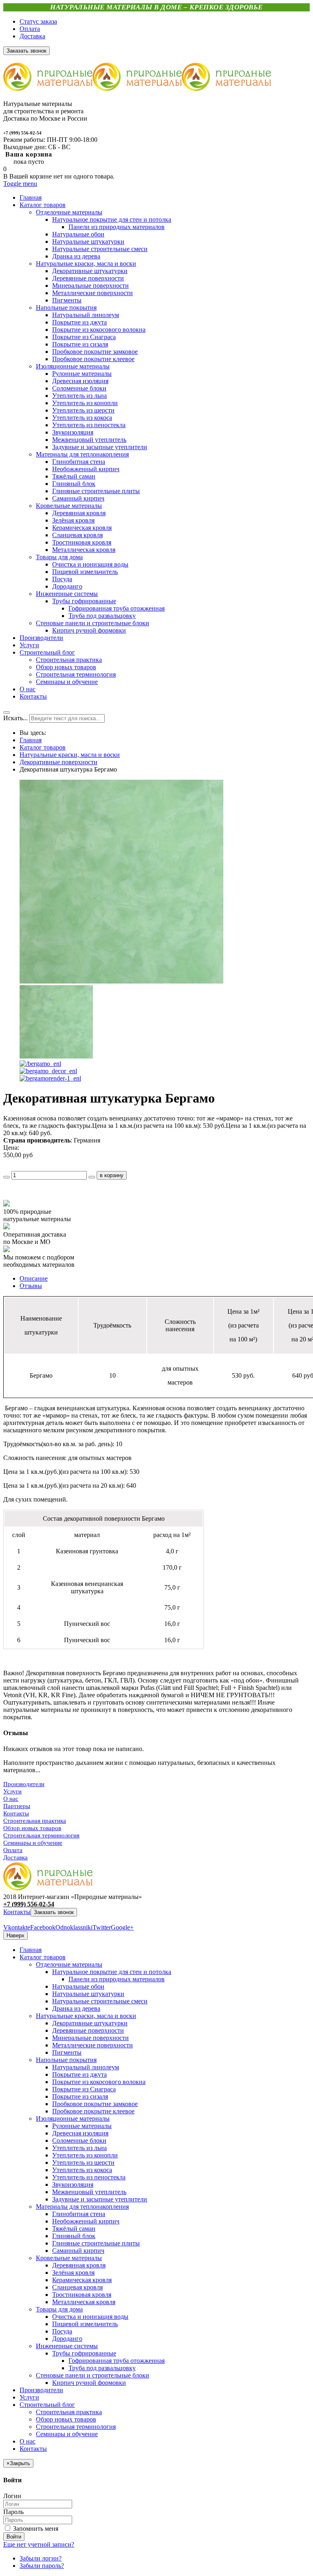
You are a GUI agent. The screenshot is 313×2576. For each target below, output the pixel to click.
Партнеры (17, 1806)
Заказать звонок (54, 1912)
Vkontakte (17, 1927)
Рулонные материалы (82, 2126)
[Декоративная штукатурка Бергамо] (121, 981)
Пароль (13, 2512)
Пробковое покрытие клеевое (93, 2111)
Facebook (43, 1927)
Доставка (32, 36)
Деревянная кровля (79, 2265)
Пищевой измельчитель (85, 2324)
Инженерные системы (67, 2346)
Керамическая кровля (82, 2280)
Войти (14, 2537)
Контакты (16, 1813)
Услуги (12, 1791)
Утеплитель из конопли (85, 2155)
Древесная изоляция (80, 2133)
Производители (24, 1784)
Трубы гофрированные (84, 2353)
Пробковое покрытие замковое (95, 2104)
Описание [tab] (34, 1278)
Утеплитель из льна (79, 2148)
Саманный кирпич (78, 2251)
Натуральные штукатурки (88, 1994)
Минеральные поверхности (90, 2038)
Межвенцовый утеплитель (89, 2192)
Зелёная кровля (73, 2273)
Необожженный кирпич (86, 2221)
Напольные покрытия (66, 2060)
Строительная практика (35, 1821)
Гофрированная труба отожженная (117, 2361)
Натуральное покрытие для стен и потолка (112, 1972)
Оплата (30, 29)
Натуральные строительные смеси (100, 2001)
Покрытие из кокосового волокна (99, 2082)
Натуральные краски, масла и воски (70, 755)
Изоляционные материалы (73, 2118)
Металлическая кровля (84, 2302)
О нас (11, 1799)
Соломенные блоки (79, 2140)
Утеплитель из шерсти (83, 2162)
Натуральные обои (78, 1986)
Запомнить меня (35, 2529)
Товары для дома (59, 2309)
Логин (12, 2496)
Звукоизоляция (73, 2185)
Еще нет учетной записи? (39, 2544)
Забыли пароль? (42, 2566)
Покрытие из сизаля (80, 2096)
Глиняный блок (74, 2236)
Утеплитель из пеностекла (89, 2177)
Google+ (122, 1927)
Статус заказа (38, 21)
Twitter (102, 1927)
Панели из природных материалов (117, 1979)
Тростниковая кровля (82, 2295)
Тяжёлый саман (74, 2229)
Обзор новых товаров (32, 1828)
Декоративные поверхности (58, 762)
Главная (31, 740)
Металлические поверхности (93, 2045)
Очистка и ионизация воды (90, 2317)
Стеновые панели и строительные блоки (93, 2375)
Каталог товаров (43, 747)
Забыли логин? (41, 2558)
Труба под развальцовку (102, 2368)
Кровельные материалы (69, 2258)
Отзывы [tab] (31, 1286)
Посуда (62, 2331)
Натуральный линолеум (86, 2067)
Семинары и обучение (33, 1843)
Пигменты (67, 2052)
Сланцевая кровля (77, 2287)
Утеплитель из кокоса (82, 2170)
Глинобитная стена (79, 2214)
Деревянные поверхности (88, 2030)
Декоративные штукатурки (90, 2023)
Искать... (15, 718)
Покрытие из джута (79, 2074)
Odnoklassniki (74, 1927)
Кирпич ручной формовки (89, 2383)
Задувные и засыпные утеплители (100, 2199)
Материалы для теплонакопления (82, 2207)
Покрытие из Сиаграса (84, 2089)
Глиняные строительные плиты (96, 2243)
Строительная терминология (41, 1835)
